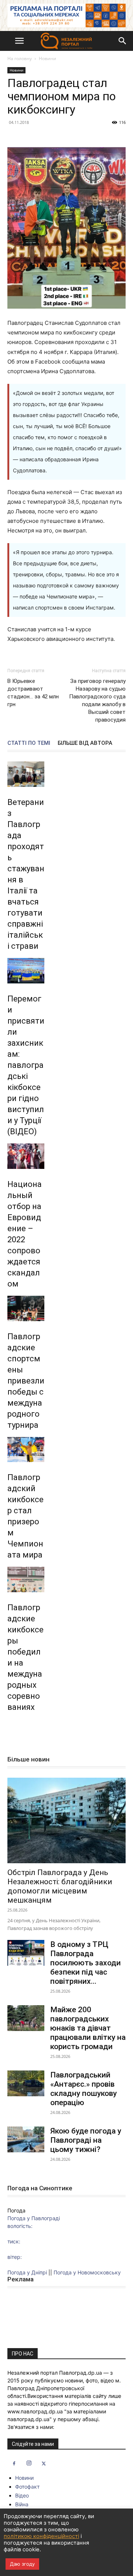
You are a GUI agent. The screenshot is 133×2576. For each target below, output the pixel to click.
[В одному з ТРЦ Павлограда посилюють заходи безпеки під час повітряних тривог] (26, 1953)
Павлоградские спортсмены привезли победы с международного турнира (26, 1381)
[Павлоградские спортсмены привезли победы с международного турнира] (26, 1308)
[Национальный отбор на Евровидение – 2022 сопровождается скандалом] (26, 1156)
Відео (22, 2495)
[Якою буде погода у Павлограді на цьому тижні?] (26, 2139)
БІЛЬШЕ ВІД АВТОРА (85, 743)
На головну (20, 58)
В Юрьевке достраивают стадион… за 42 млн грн (33, 693)
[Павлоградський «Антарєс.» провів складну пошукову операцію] (26, 2083)
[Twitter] (44, 2464)
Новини (47, 58)
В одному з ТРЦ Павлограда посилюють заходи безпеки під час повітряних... (86, 1963)
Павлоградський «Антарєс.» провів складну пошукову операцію (83, 2089)
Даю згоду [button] (22, 2564)
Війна (22, 2504)
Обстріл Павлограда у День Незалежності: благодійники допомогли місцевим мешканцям (60, 1886)
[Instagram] (29, 2464)
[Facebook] (14, 2464)
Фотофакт (27, 2487)
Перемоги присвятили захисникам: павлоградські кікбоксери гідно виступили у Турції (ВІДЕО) (26, 1065)
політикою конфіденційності (41, 2536)
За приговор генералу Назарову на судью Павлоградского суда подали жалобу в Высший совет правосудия (97, 700)
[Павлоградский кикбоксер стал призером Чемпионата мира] (26, 1450)
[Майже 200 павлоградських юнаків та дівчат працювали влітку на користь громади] (26, 2018)
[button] (19, 41)
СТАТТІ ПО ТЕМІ (29, 743)
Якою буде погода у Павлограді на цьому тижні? (86, 2140)
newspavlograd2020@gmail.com (47, 2435)
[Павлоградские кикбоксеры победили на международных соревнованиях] (26, 1579)
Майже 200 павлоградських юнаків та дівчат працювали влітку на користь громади (88, 2028)
